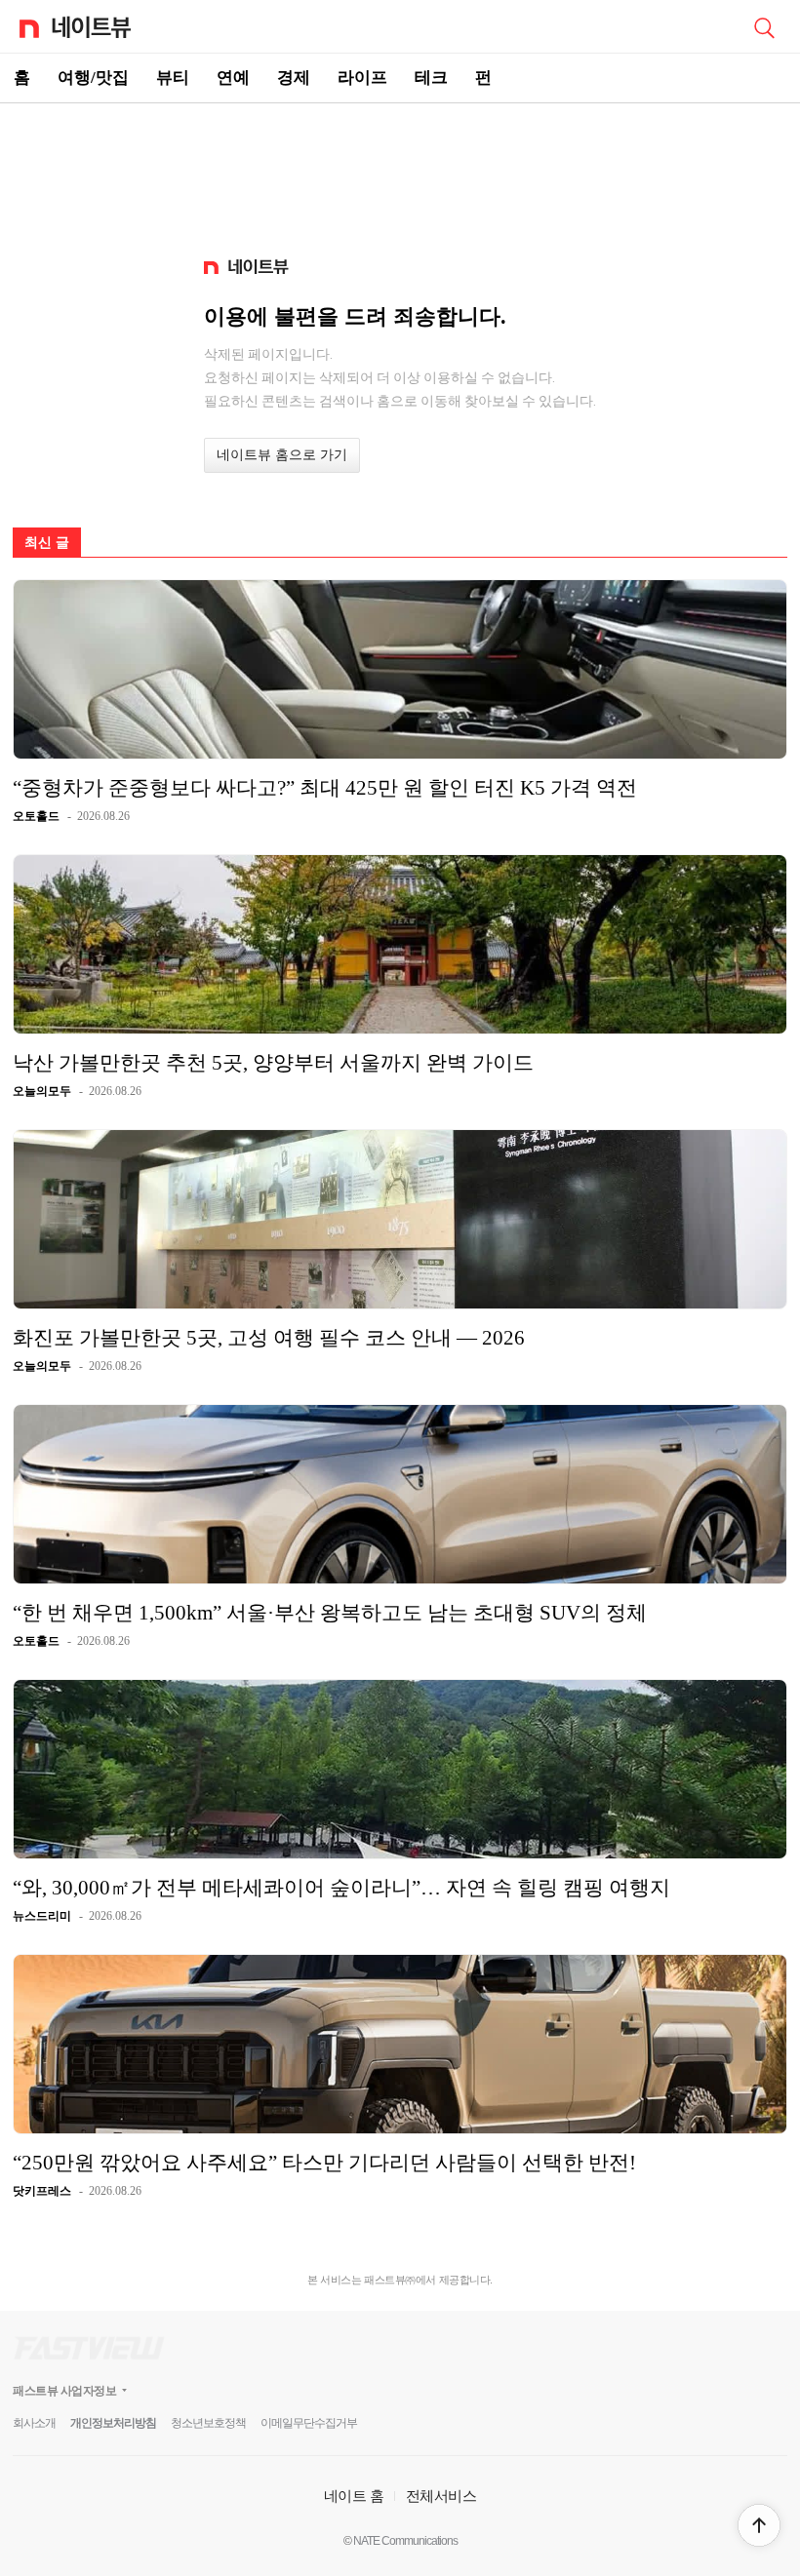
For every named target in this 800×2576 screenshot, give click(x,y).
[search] (764, 26)
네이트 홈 (354, 2496)
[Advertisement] (400, 172)
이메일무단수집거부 (309, 2423)
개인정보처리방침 (113, 2423)
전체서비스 (441, 2496)
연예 (233, 78)
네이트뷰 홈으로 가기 (282, 455)
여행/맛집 (93, 78)
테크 (431, 78)
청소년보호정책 (208, 2423)
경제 (294, 78)
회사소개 (34, 2423)
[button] (759, 2525)
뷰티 (173, 78)
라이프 (362, 78)
